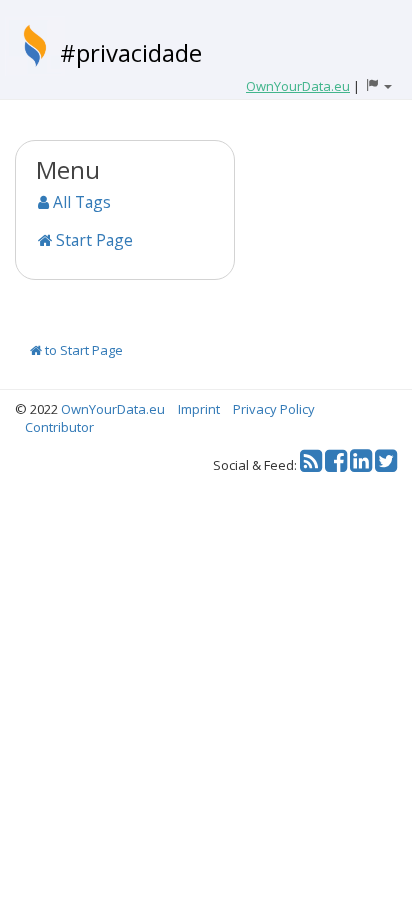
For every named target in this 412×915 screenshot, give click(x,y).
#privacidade (131, 52)
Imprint (199, 409)
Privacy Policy (274, 409)
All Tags (80, 202)
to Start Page (82, 350)
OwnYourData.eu (113, 409)
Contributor (59, 427)
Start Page (92, 240)
